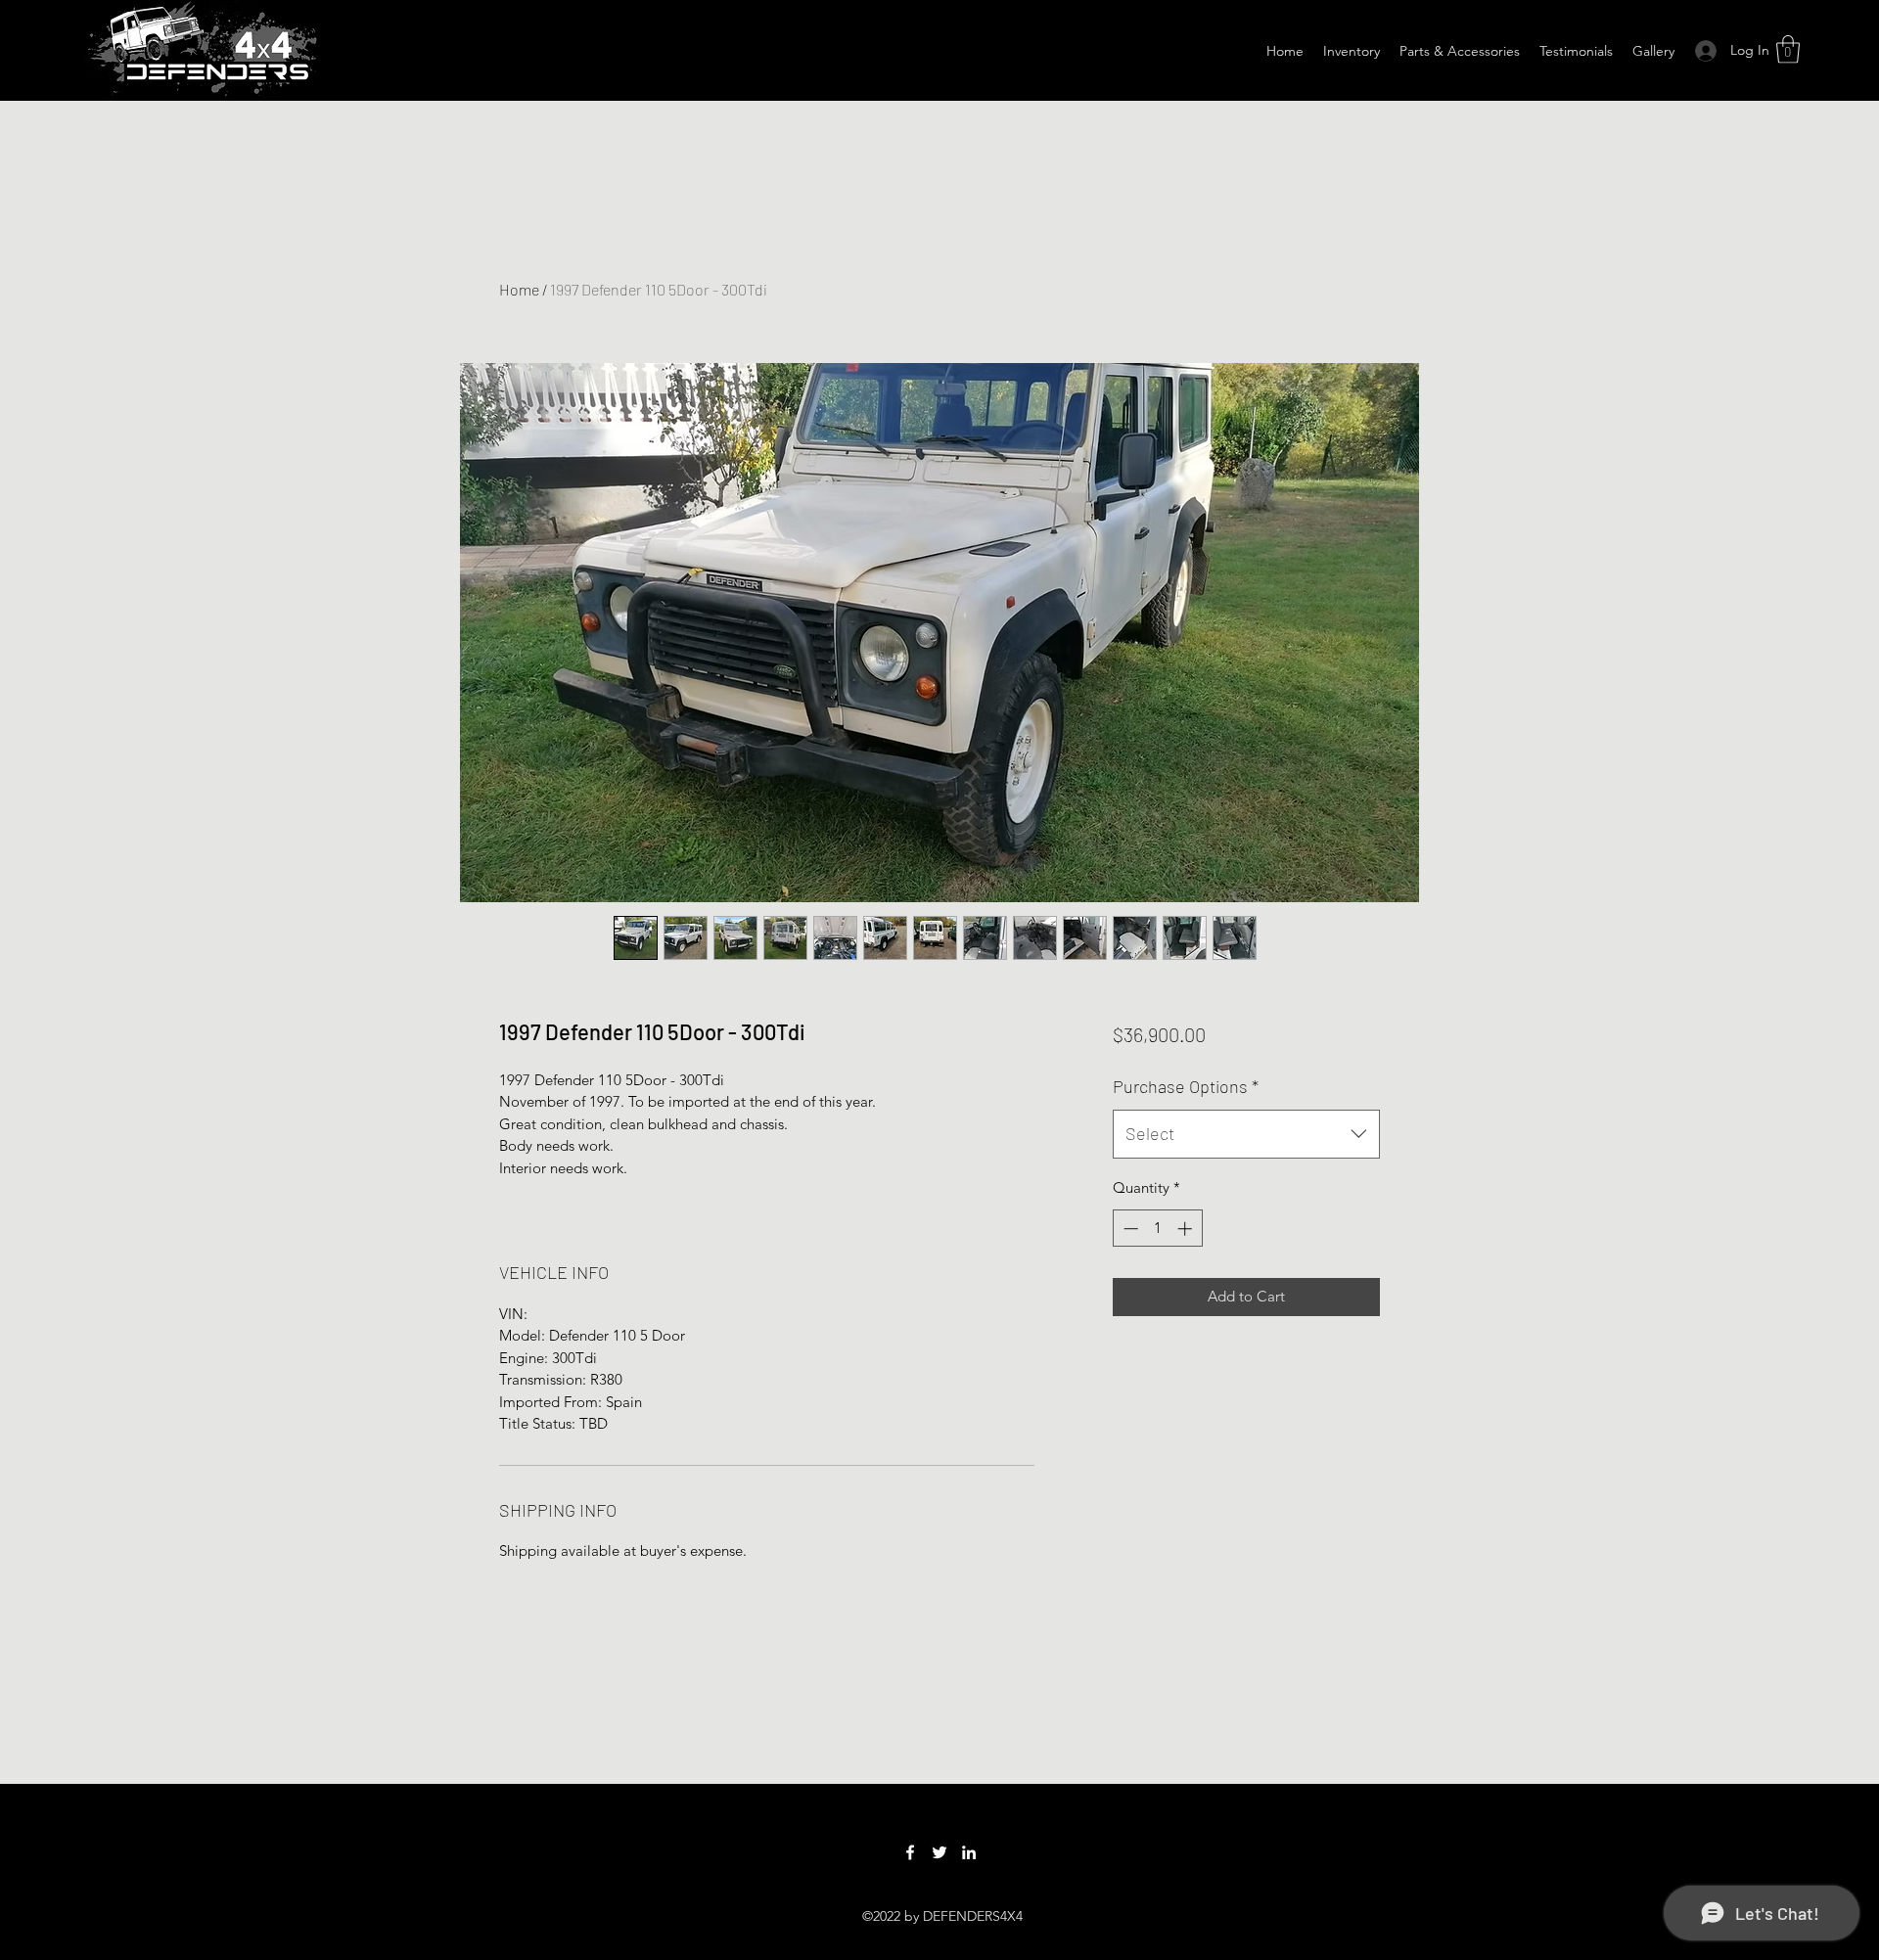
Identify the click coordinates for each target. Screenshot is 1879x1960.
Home (519, 289)
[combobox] (1246, 1134)
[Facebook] (910, 1852)
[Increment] (1187, 1229)
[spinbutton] (1157, 1229)
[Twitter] (939, 1852)
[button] (1788, 49)
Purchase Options (1186, 1086)
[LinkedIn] (969, 1852)
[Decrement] (1129, 1229)
